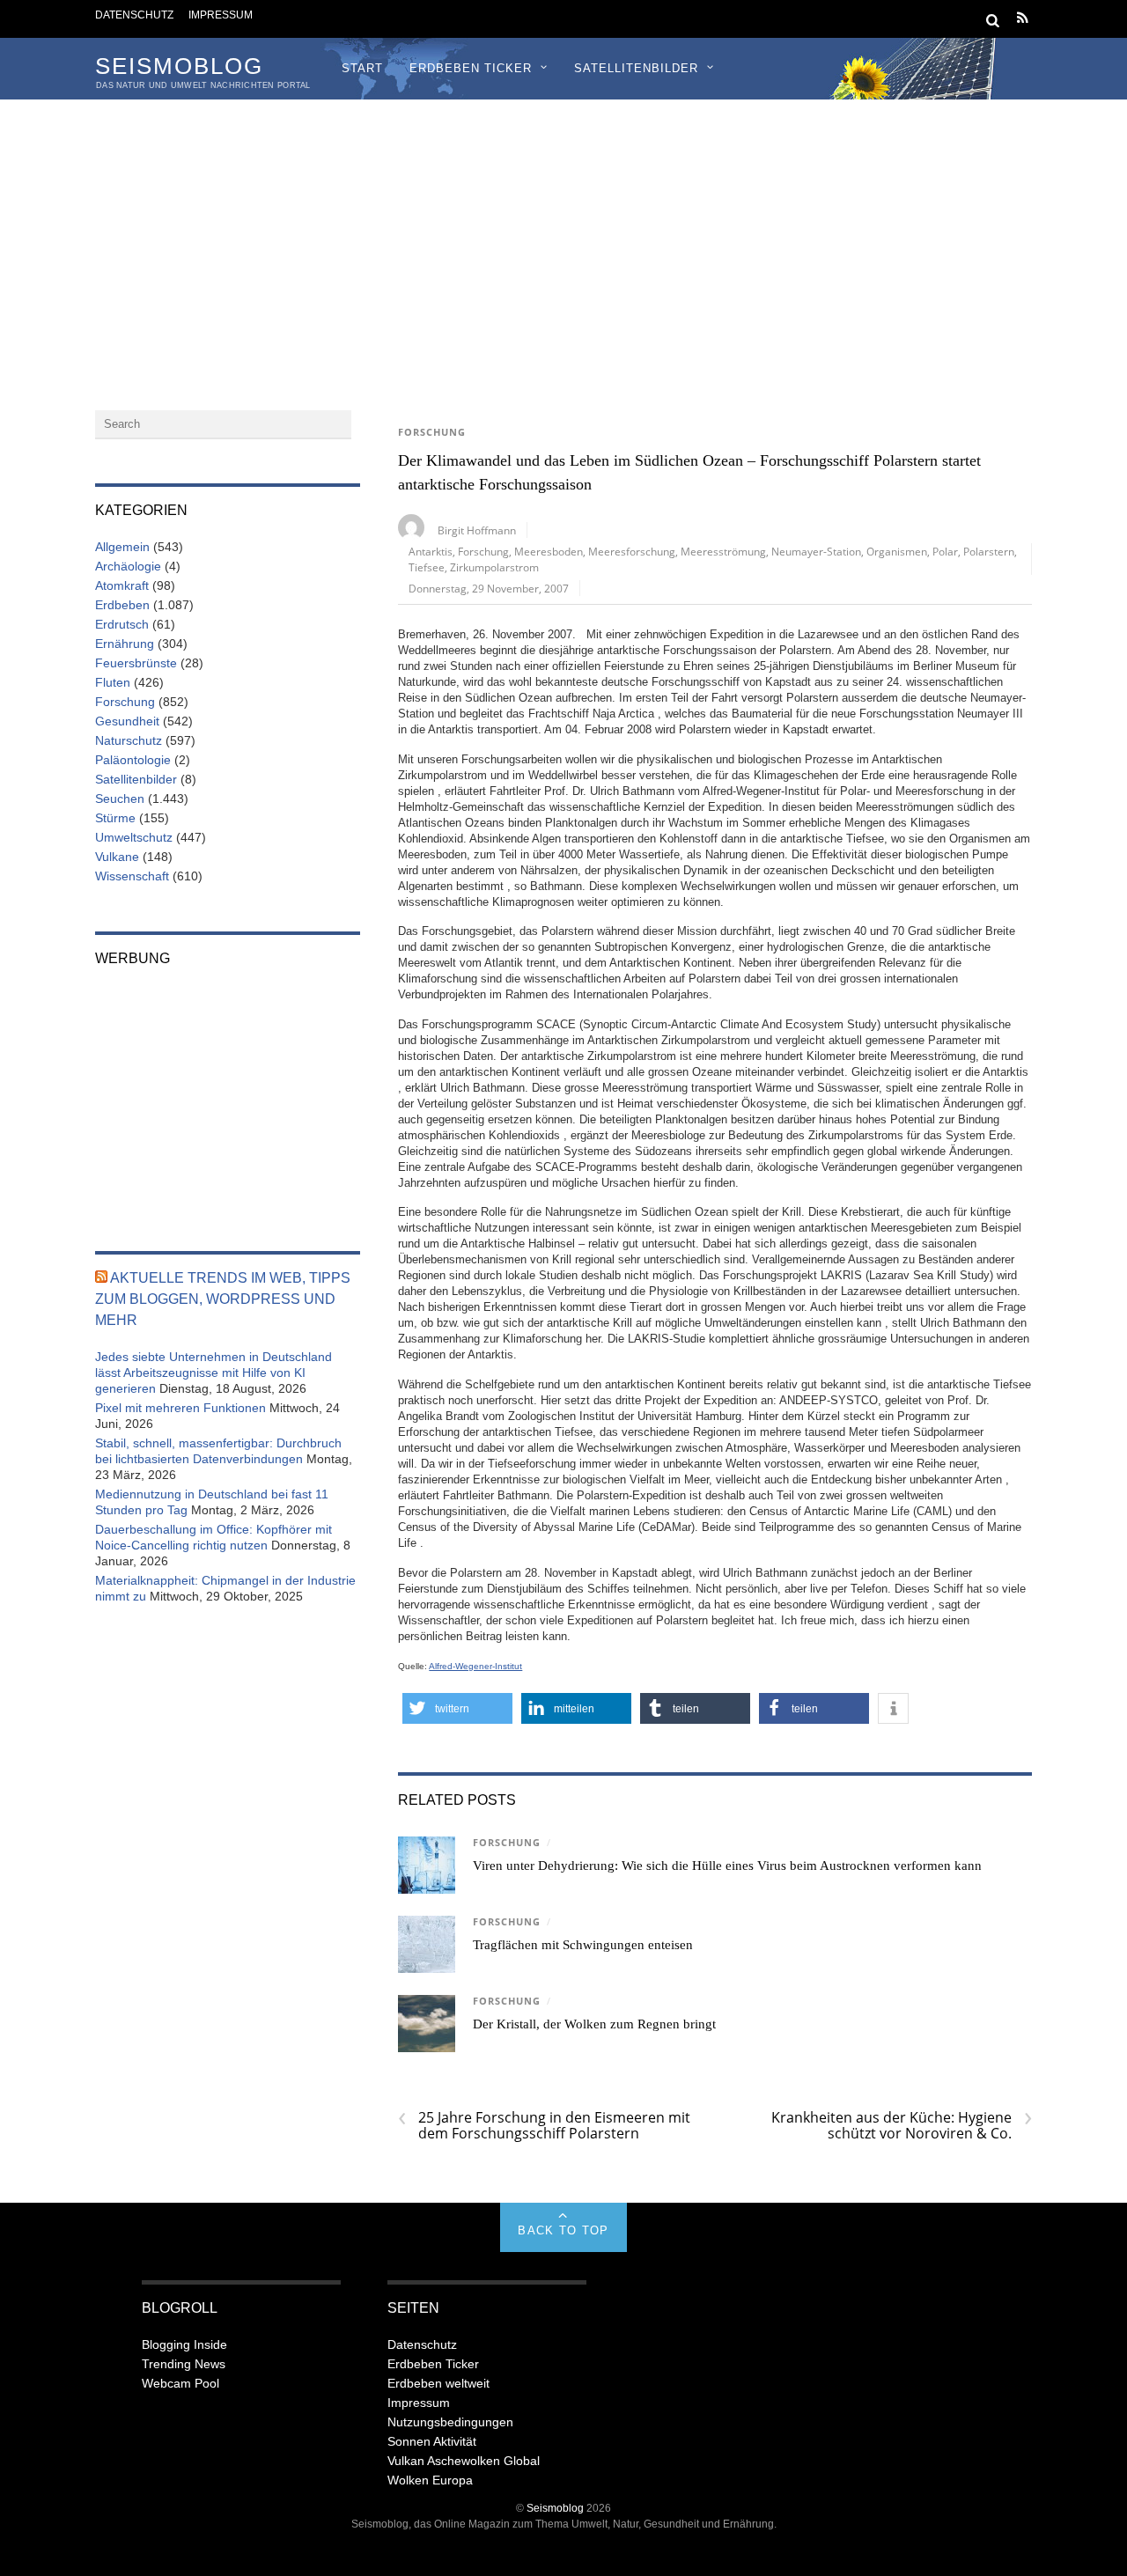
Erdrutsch (122, 624)
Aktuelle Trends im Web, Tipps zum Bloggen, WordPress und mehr (223, 1299)
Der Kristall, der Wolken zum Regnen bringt (594, 2024)
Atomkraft (122, 585)
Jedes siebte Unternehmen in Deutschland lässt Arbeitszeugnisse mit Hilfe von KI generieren (214, 1373)
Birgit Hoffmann (477, 530)
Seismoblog (555, 2508)
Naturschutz (129, 740)
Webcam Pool (180, 2383)
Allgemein (122, 547)
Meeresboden (549, 551)
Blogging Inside (184, 2344)
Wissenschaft (132, 876)
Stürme (115, 818)
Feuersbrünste (136, 663)
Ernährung (125, 644)
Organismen (897, 551)
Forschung (432, 432)
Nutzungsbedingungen (450, 2422)
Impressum (221, 15)
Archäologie (128, 566)
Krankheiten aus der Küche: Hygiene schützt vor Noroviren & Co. (902, 2125)
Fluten (113, 682)
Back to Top (563, 2230)
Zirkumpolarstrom (494, 567)
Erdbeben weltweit (438, 2383)
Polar (945, 551)
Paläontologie (133, 760)
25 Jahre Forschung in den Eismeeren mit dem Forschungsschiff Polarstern (544, 2125)
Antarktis (431, 551)
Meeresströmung (723, 551)
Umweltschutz (134, 837)
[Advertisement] (563, 232)
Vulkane (117, 857)
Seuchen (120, 799)
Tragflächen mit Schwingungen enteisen (583, 1945)
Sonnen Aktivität (432, 2441)
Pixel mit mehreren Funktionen (180, 1408)
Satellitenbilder (636, 68)
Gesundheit (127, 721)
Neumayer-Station (816, 551)
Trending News (184, 2364)
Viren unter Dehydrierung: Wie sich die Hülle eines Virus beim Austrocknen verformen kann (727, 1866)
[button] (457, 1708)
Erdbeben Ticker (471, 68)
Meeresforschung (632, 551)
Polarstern (989, 551)
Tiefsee (427, 567)
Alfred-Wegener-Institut (475, 1666)
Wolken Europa (430, 2480)
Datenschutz (134, 15)
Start (362, 68)
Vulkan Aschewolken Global (464, 2461)
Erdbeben (122, 605)
